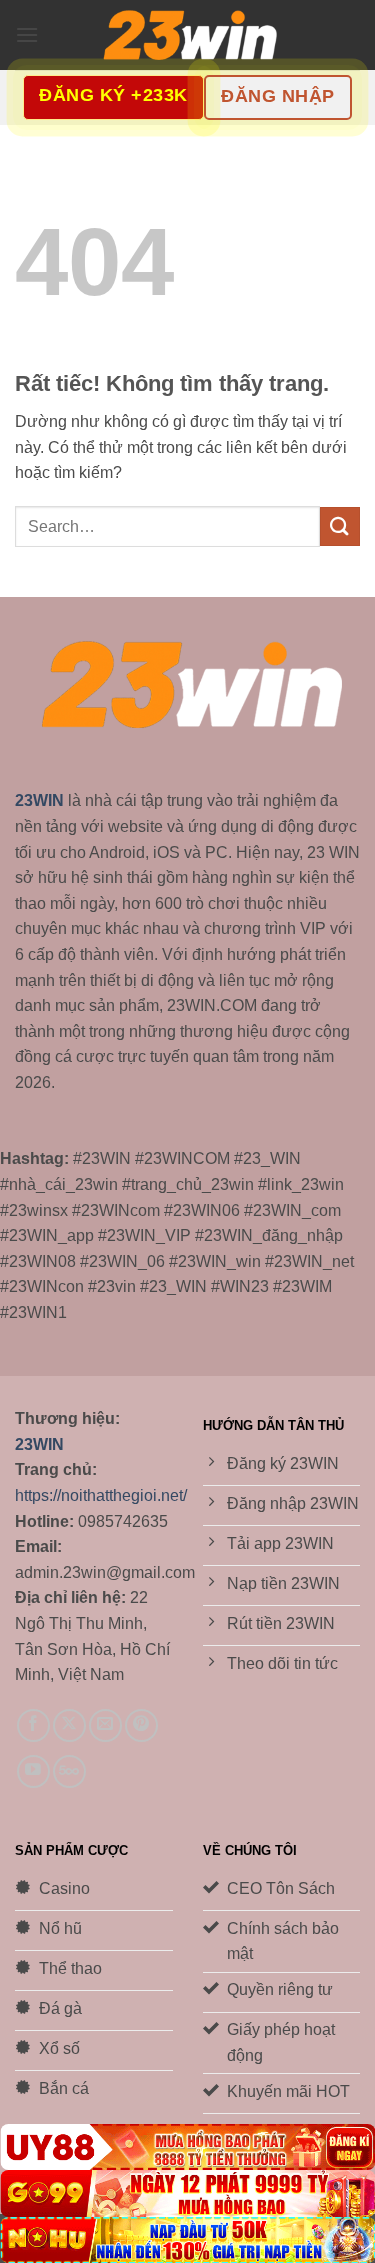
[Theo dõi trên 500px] (69, 1771)
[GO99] (187, 2193)
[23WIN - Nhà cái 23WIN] (188, 35)
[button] (27, 34)
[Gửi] (340, 526)
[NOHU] (187, 2240)
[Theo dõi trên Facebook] (33, 1725)
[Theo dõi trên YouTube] (33, 1771)
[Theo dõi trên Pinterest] (141, 1725)
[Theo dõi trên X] (69, 1725)
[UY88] (187, 2147)
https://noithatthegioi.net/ (101, 1495)
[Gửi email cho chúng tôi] (105, 1725)
